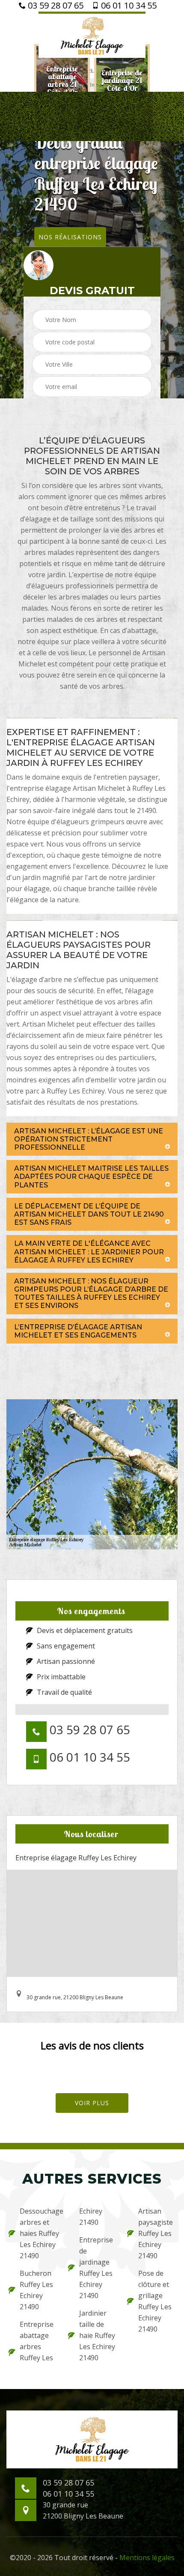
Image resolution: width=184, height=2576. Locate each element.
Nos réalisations (70, 237)
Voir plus (92, 2103)
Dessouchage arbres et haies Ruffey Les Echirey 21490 (38, 2233)
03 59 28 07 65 (55, 6)
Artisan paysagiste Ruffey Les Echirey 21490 (156, 2233)
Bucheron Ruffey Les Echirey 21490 (36, 2290)
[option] (62, 80)
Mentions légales (147, 2558)
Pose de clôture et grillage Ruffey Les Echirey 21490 (155, 2301)
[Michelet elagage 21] (92, 35)
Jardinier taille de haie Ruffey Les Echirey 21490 (97, 2335)
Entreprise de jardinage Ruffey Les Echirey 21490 (96, 2268)
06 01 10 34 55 (128, 6)
